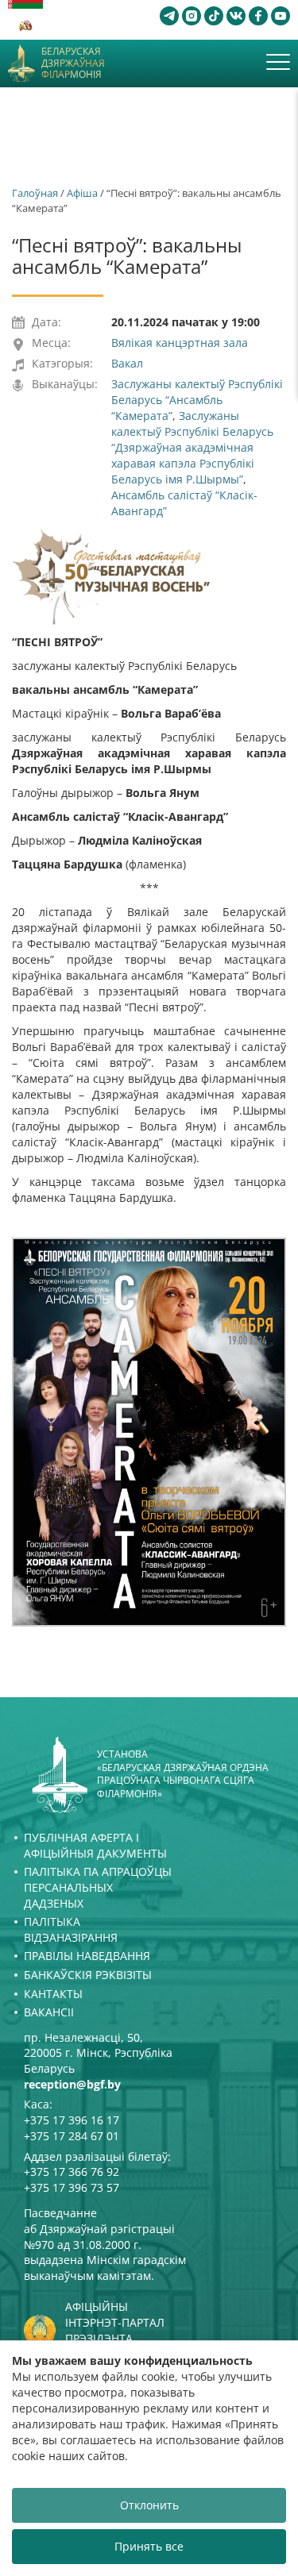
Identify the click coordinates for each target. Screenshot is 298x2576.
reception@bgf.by (72, 2084)
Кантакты (53, 1994)
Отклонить (149, 2505)
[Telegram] (169, 16)
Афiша (82, 193)
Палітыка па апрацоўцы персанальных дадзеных (98, 1887)
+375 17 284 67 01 (72, 2136)
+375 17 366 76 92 (72, 2172)
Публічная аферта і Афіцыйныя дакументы (95, 1845)
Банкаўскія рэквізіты (88, 1975)
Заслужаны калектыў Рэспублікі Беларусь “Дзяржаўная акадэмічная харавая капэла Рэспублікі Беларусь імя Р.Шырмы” (192, 447)
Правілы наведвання (87, 1956)
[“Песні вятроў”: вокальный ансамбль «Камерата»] (149, 1432)
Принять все (149, 2546)
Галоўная (35, 193)
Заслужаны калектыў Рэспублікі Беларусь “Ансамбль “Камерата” (197, 400)
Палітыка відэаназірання (71, 1929)
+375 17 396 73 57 (72, 2187)
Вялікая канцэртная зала (180, 343)
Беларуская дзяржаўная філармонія (73, 63)
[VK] (236, 16)
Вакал (127, 363)
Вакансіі (49, 2012)
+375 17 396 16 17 (72, 2120)
